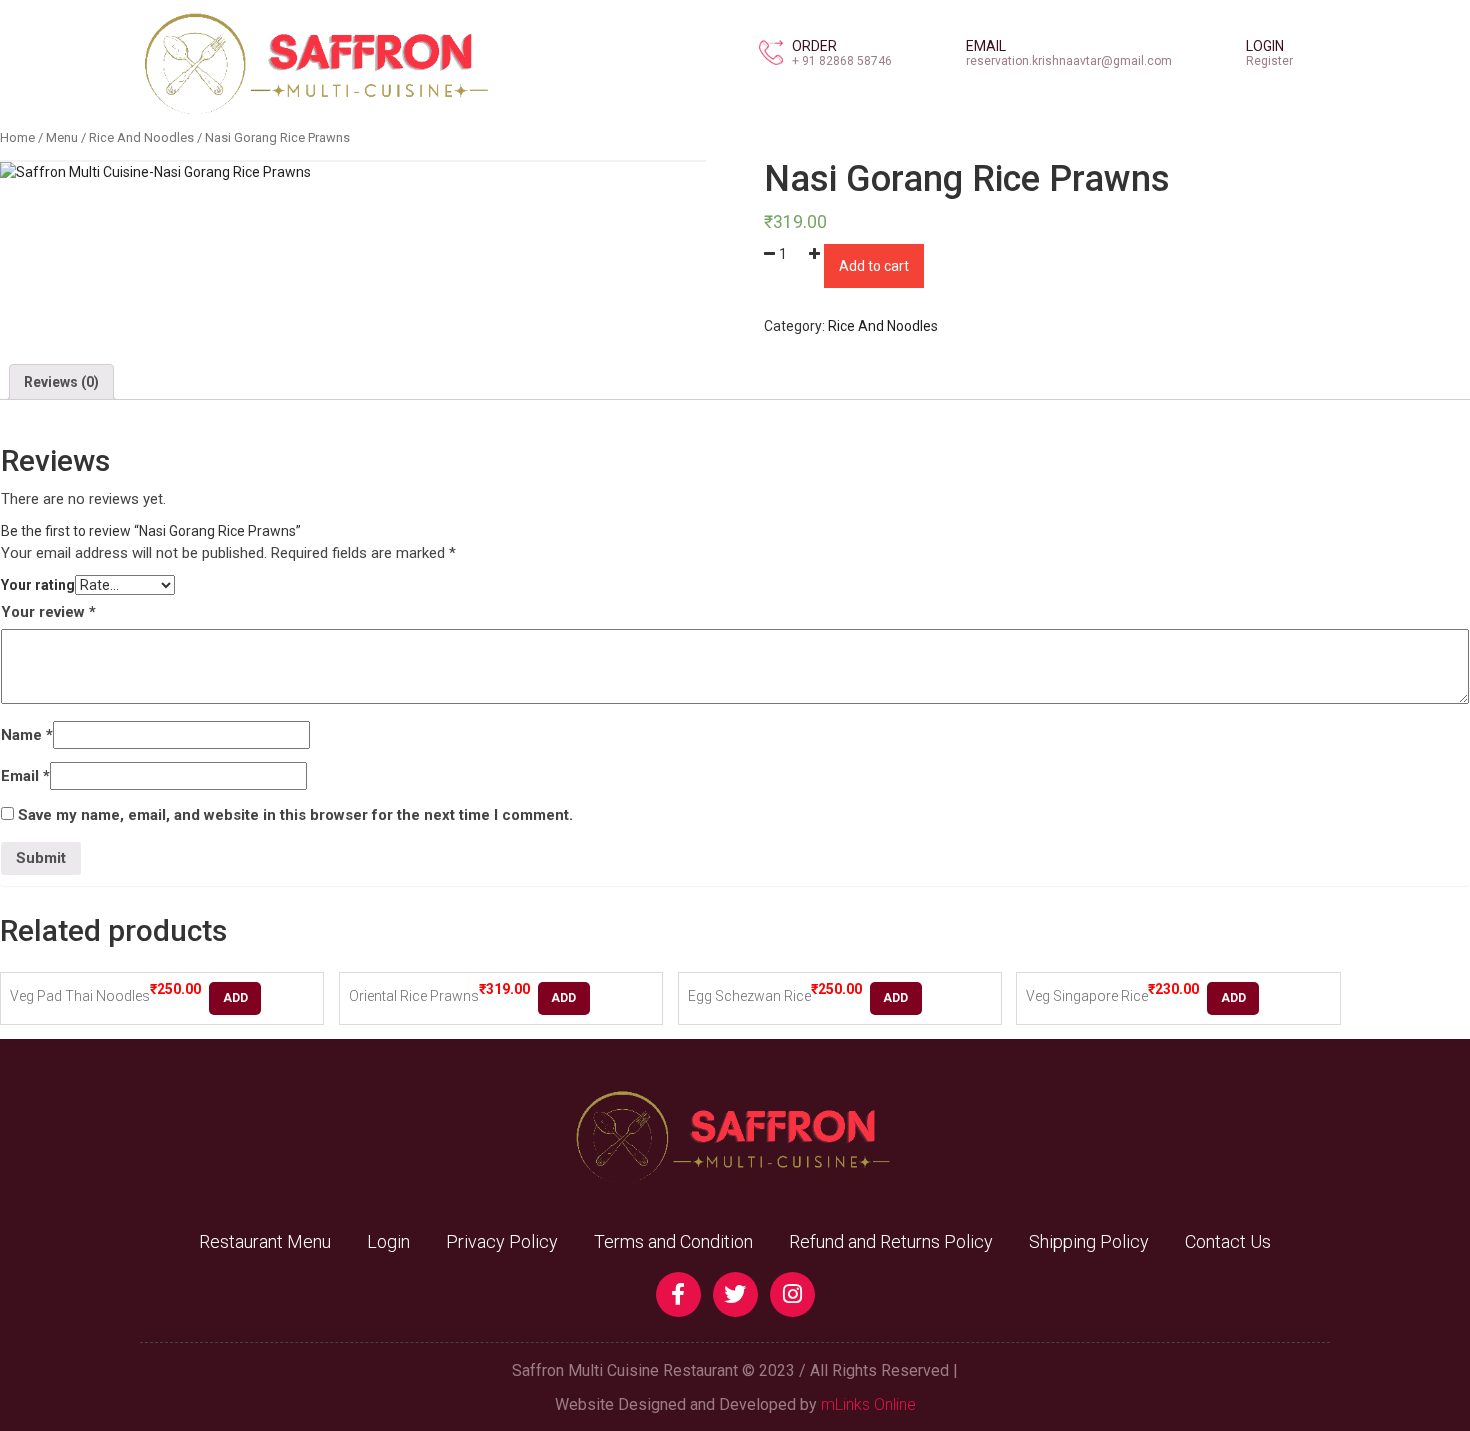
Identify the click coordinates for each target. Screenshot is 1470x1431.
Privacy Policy (502, 1241)
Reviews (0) (61, 382)
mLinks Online (868, 1404)
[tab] (61, 382)
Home (17, 137)
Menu (62, 137)
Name (27, 735)
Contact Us (1228, 1241)
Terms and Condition (673, 1241)
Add (235, 998)
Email (25, 776)
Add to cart (874, 266)
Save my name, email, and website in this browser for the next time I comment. (295, 815)
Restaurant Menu (265, 1241)
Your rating (38, 585)
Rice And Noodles (141, 137)
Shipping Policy (1089, 1241)
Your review (48, 612)
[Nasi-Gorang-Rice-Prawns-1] (155, 172)
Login (388, 1241)
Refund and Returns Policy (891, 1241)
